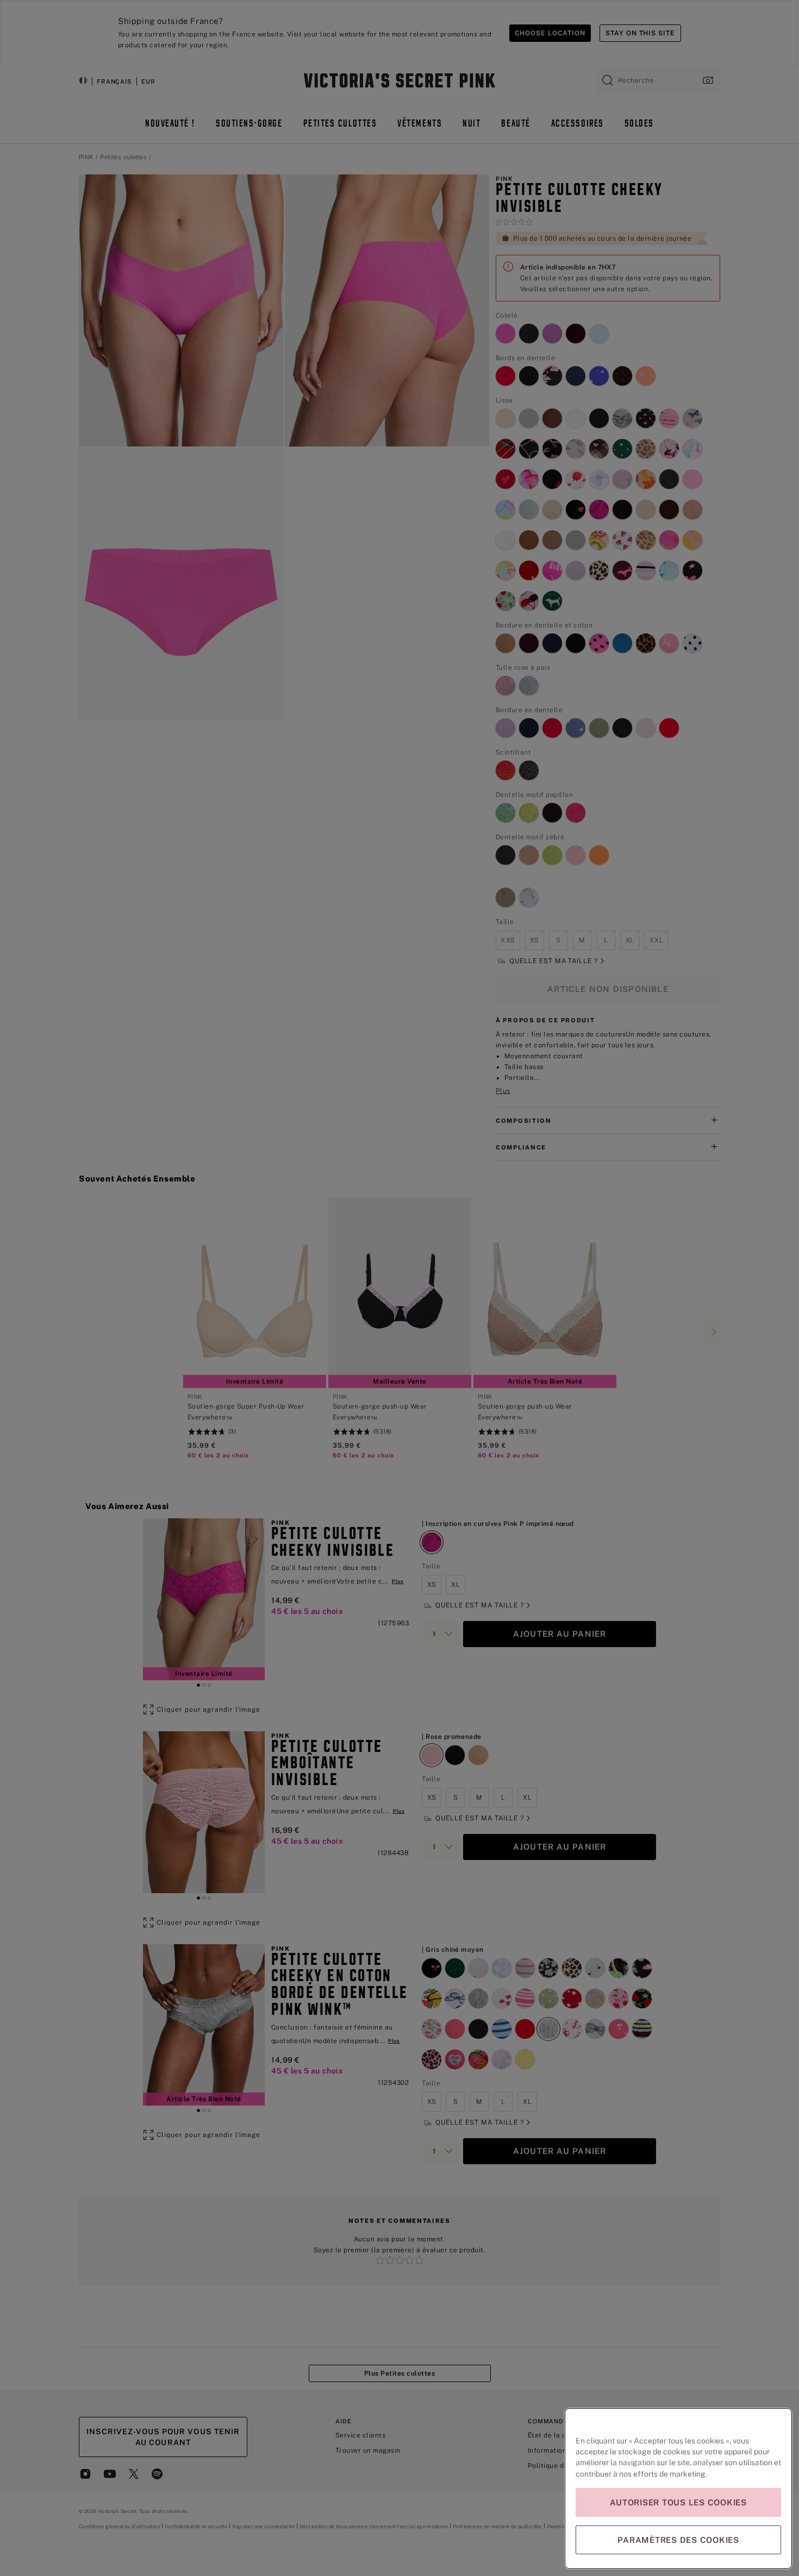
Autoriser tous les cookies (678, 2502)
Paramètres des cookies (678, 2540)
